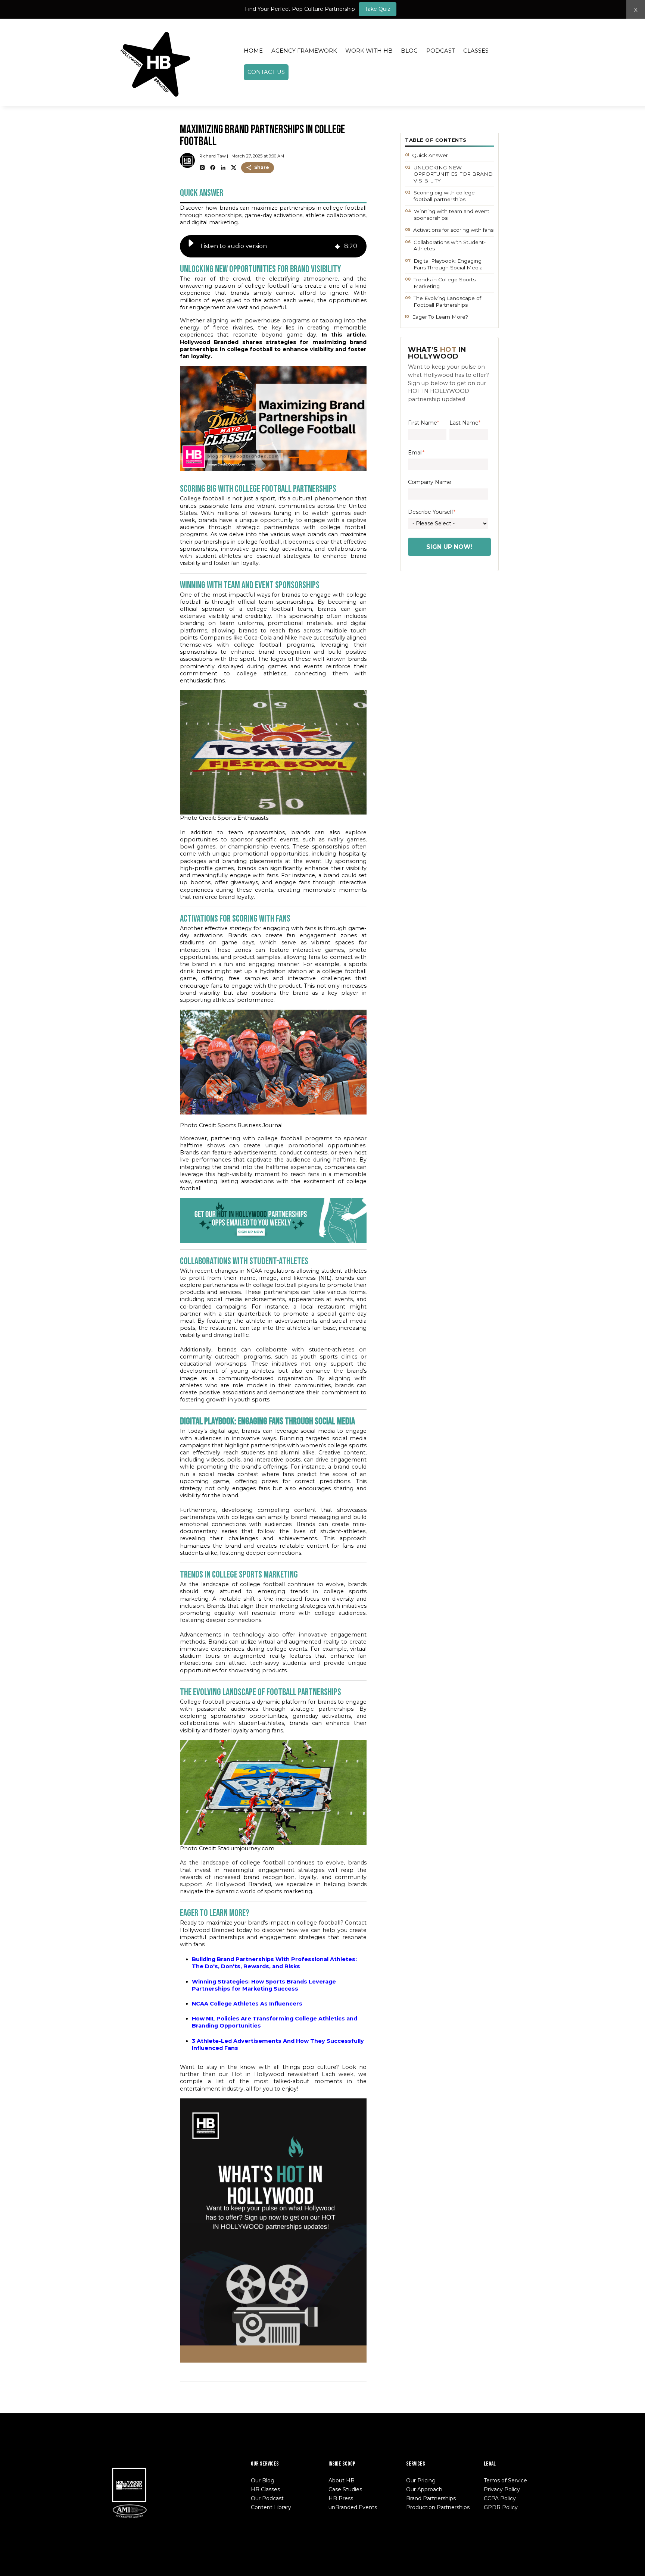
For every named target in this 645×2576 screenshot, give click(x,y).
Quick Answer (430, 155)
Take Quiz (378, 9)
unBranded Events (353, 2507)
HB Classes (265, 2489)
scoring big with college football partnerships (444, 196)
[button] (191, 246)
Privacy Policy (502, 2489)
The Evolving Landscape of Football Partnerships (447, 301)
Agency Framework (304, 51)
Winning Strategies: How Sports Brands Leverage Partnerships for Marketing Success (264, 1985)
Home (253, 51)
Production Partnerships (438, 2507)
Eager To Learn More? (440, 317)
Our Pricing (421, 2480)
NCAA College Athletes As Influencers (247, 2004)
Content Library (271, 2507)
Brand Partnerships (431, 2498)
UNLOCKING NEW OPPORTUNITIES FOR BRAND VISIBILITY (453, 174)
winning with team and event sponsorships (452, 215)
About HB (342, 2480)
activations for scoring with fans (453, 230)
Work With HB (369, 51)
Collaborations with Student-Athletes (450, 246)
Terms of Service (505, 2480)
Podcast (441, 51)
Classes (476, 51)
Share (262, 167)
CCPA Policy (500, 2498)
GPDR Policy (501, 2507)
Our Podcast (267, 2498)
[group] (273, 246)
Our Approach (424, 2489)
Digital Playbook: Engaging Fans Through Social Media (448, 264)
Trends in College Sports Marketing (445, 283)
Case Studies (345, 2489)
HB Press (341, 2498)
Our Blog (263, 2480)
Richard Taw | (214, 156)
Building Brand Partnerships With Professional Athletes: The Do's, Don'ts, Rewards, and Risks (274, 1963)
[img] (337, 246)
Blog (409, 51)
